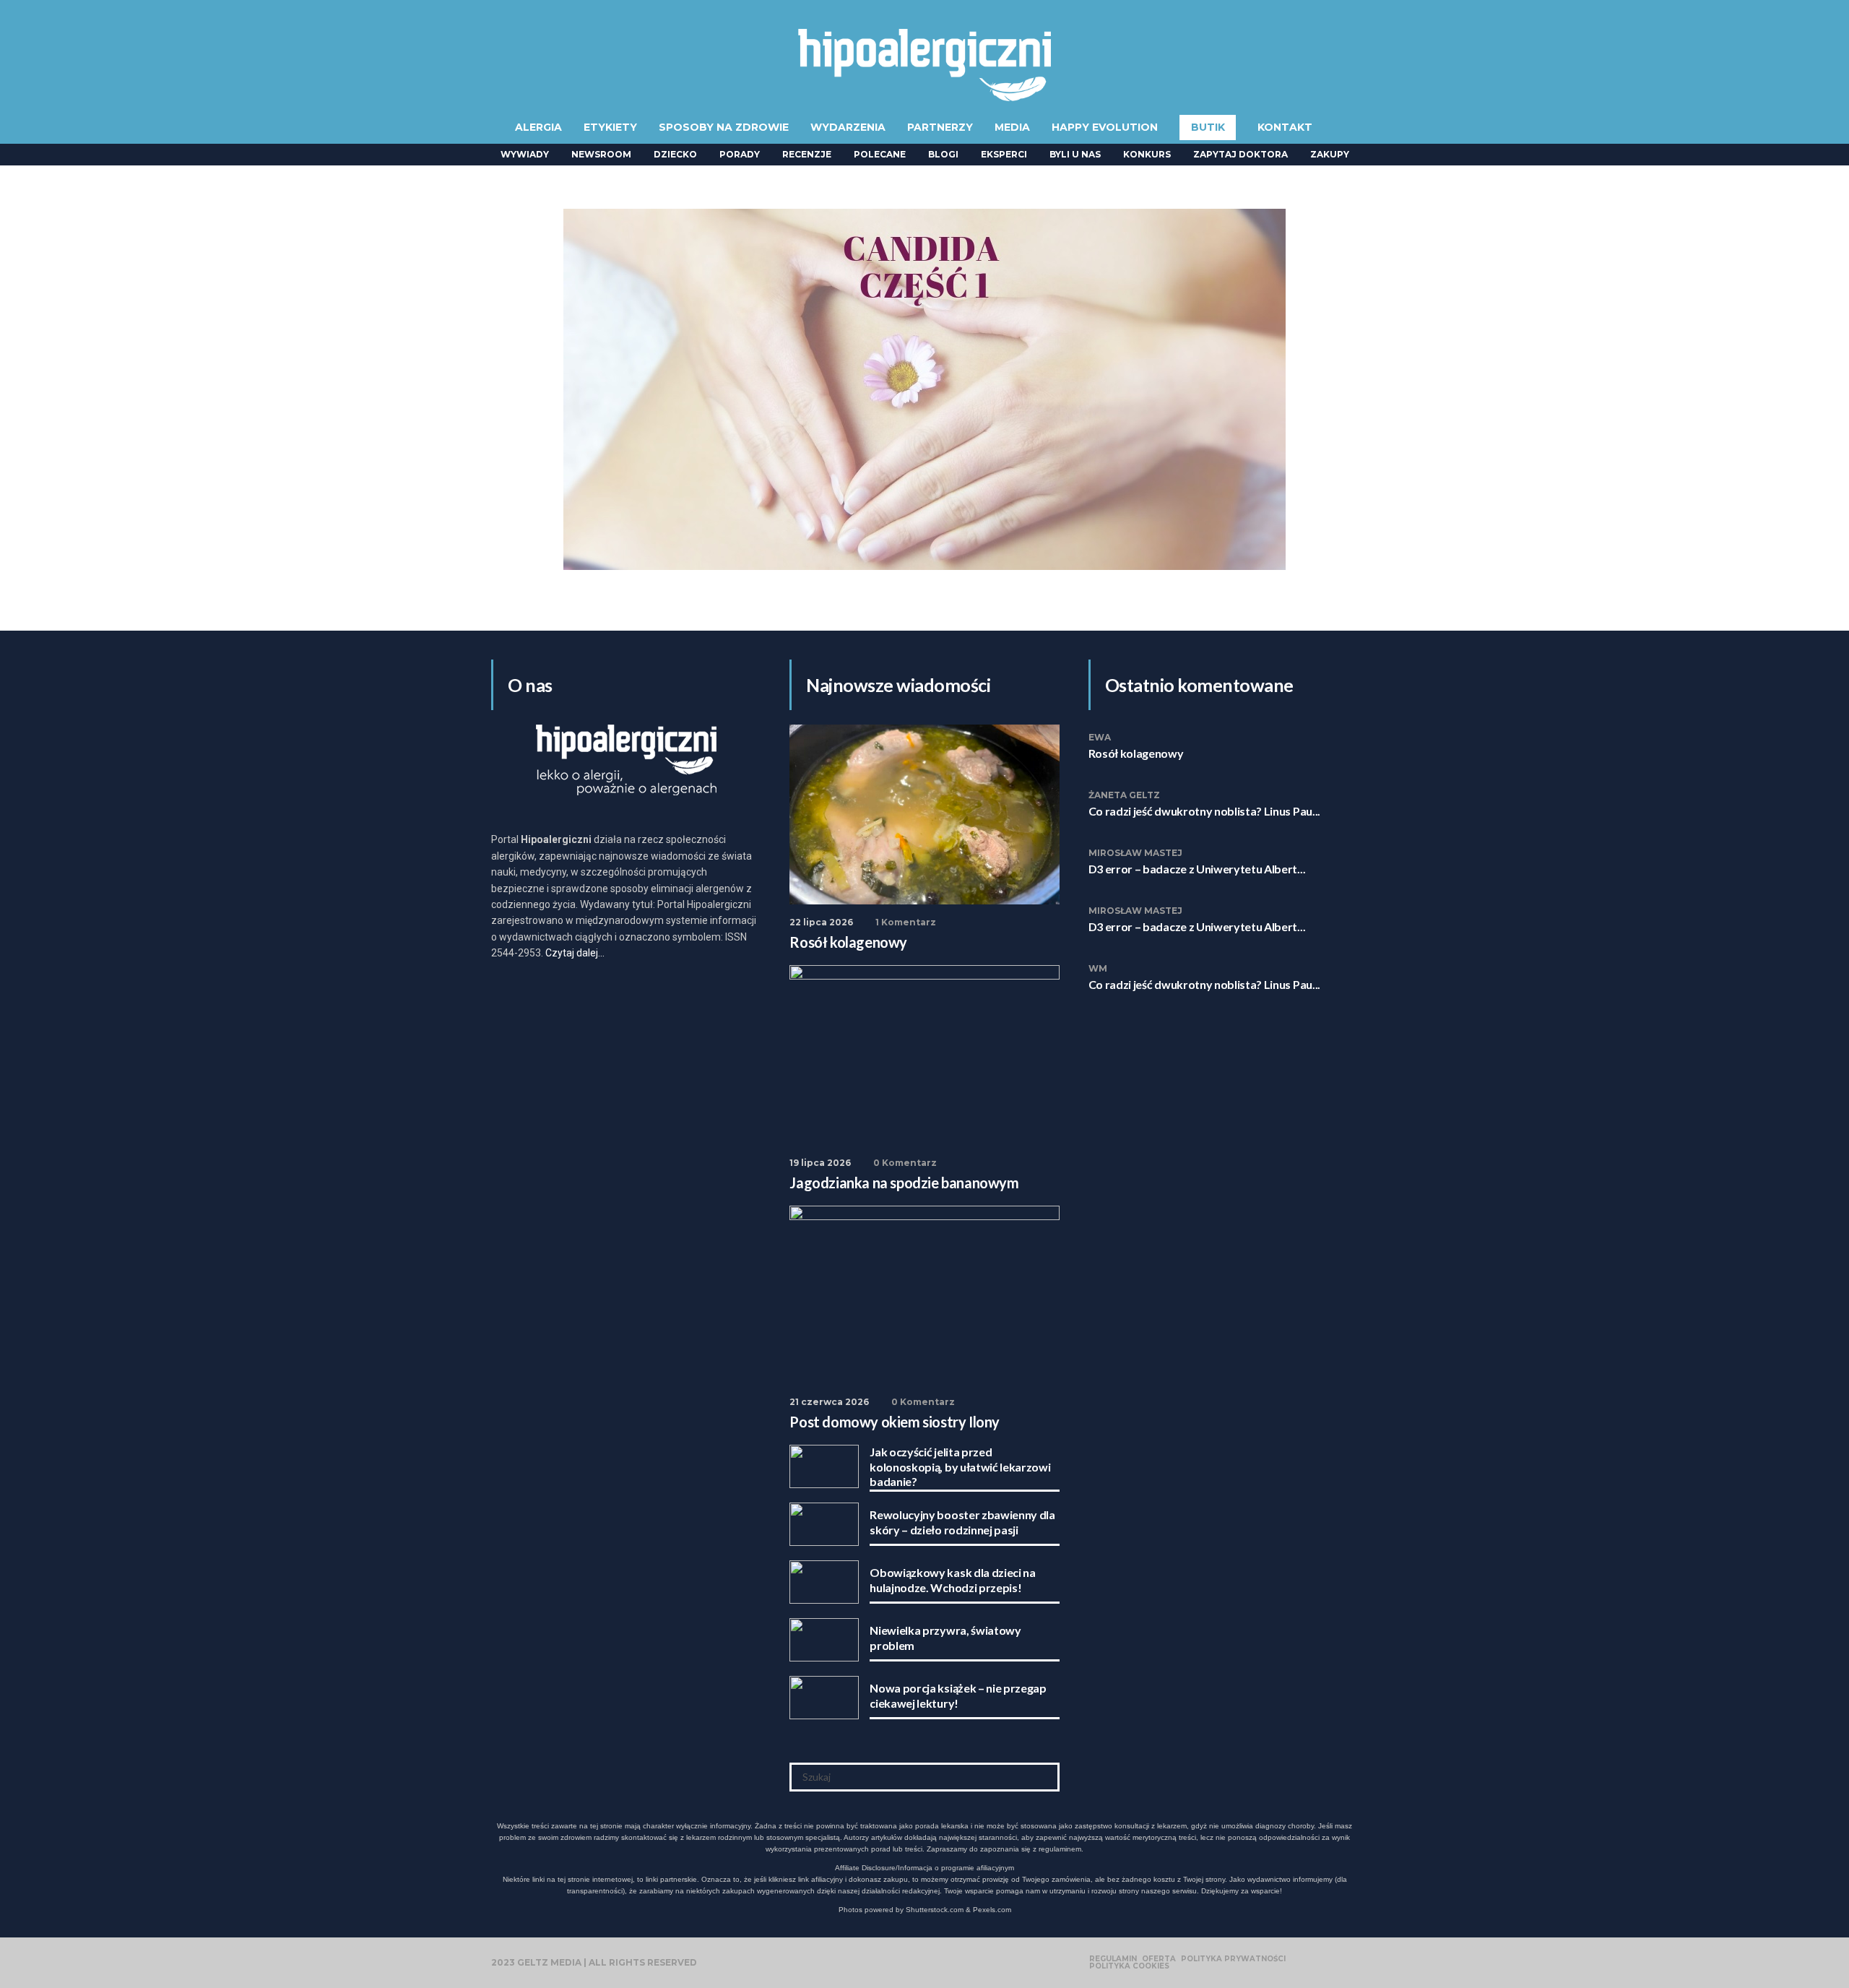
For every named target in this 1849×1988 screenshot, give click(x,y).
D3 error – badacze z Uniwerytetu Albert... (1197, 869)
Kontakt (1285, 127)
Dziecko (675, 154)
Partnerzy (940, 127)
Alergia (538, 127)
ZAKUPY (1330, 154)
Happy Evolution (1105, 127)
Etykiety (610, 127)
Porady (740, 154)
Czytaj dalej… (575, 953)
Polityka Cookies (1129, 1966)
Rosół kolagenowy (1136, 753)
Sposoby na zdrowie (724, 127)
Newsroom (601, 154)
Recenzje (807, 154)
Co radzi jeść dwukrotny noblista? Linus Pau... (1204, 811)
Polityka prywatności (1233, 1959)
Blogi (943, 154)
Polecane (880, 154)
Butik (1208, 127)
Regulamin (1113, 1959)
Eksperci (1004, 154)
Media (1012, 127)
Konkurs (1147, 154)
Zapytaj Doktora (1240, 154)
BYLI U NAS (1075, 154)
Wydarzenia (848, 127)
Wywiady (525, 154)
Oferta (1159, 1959)
